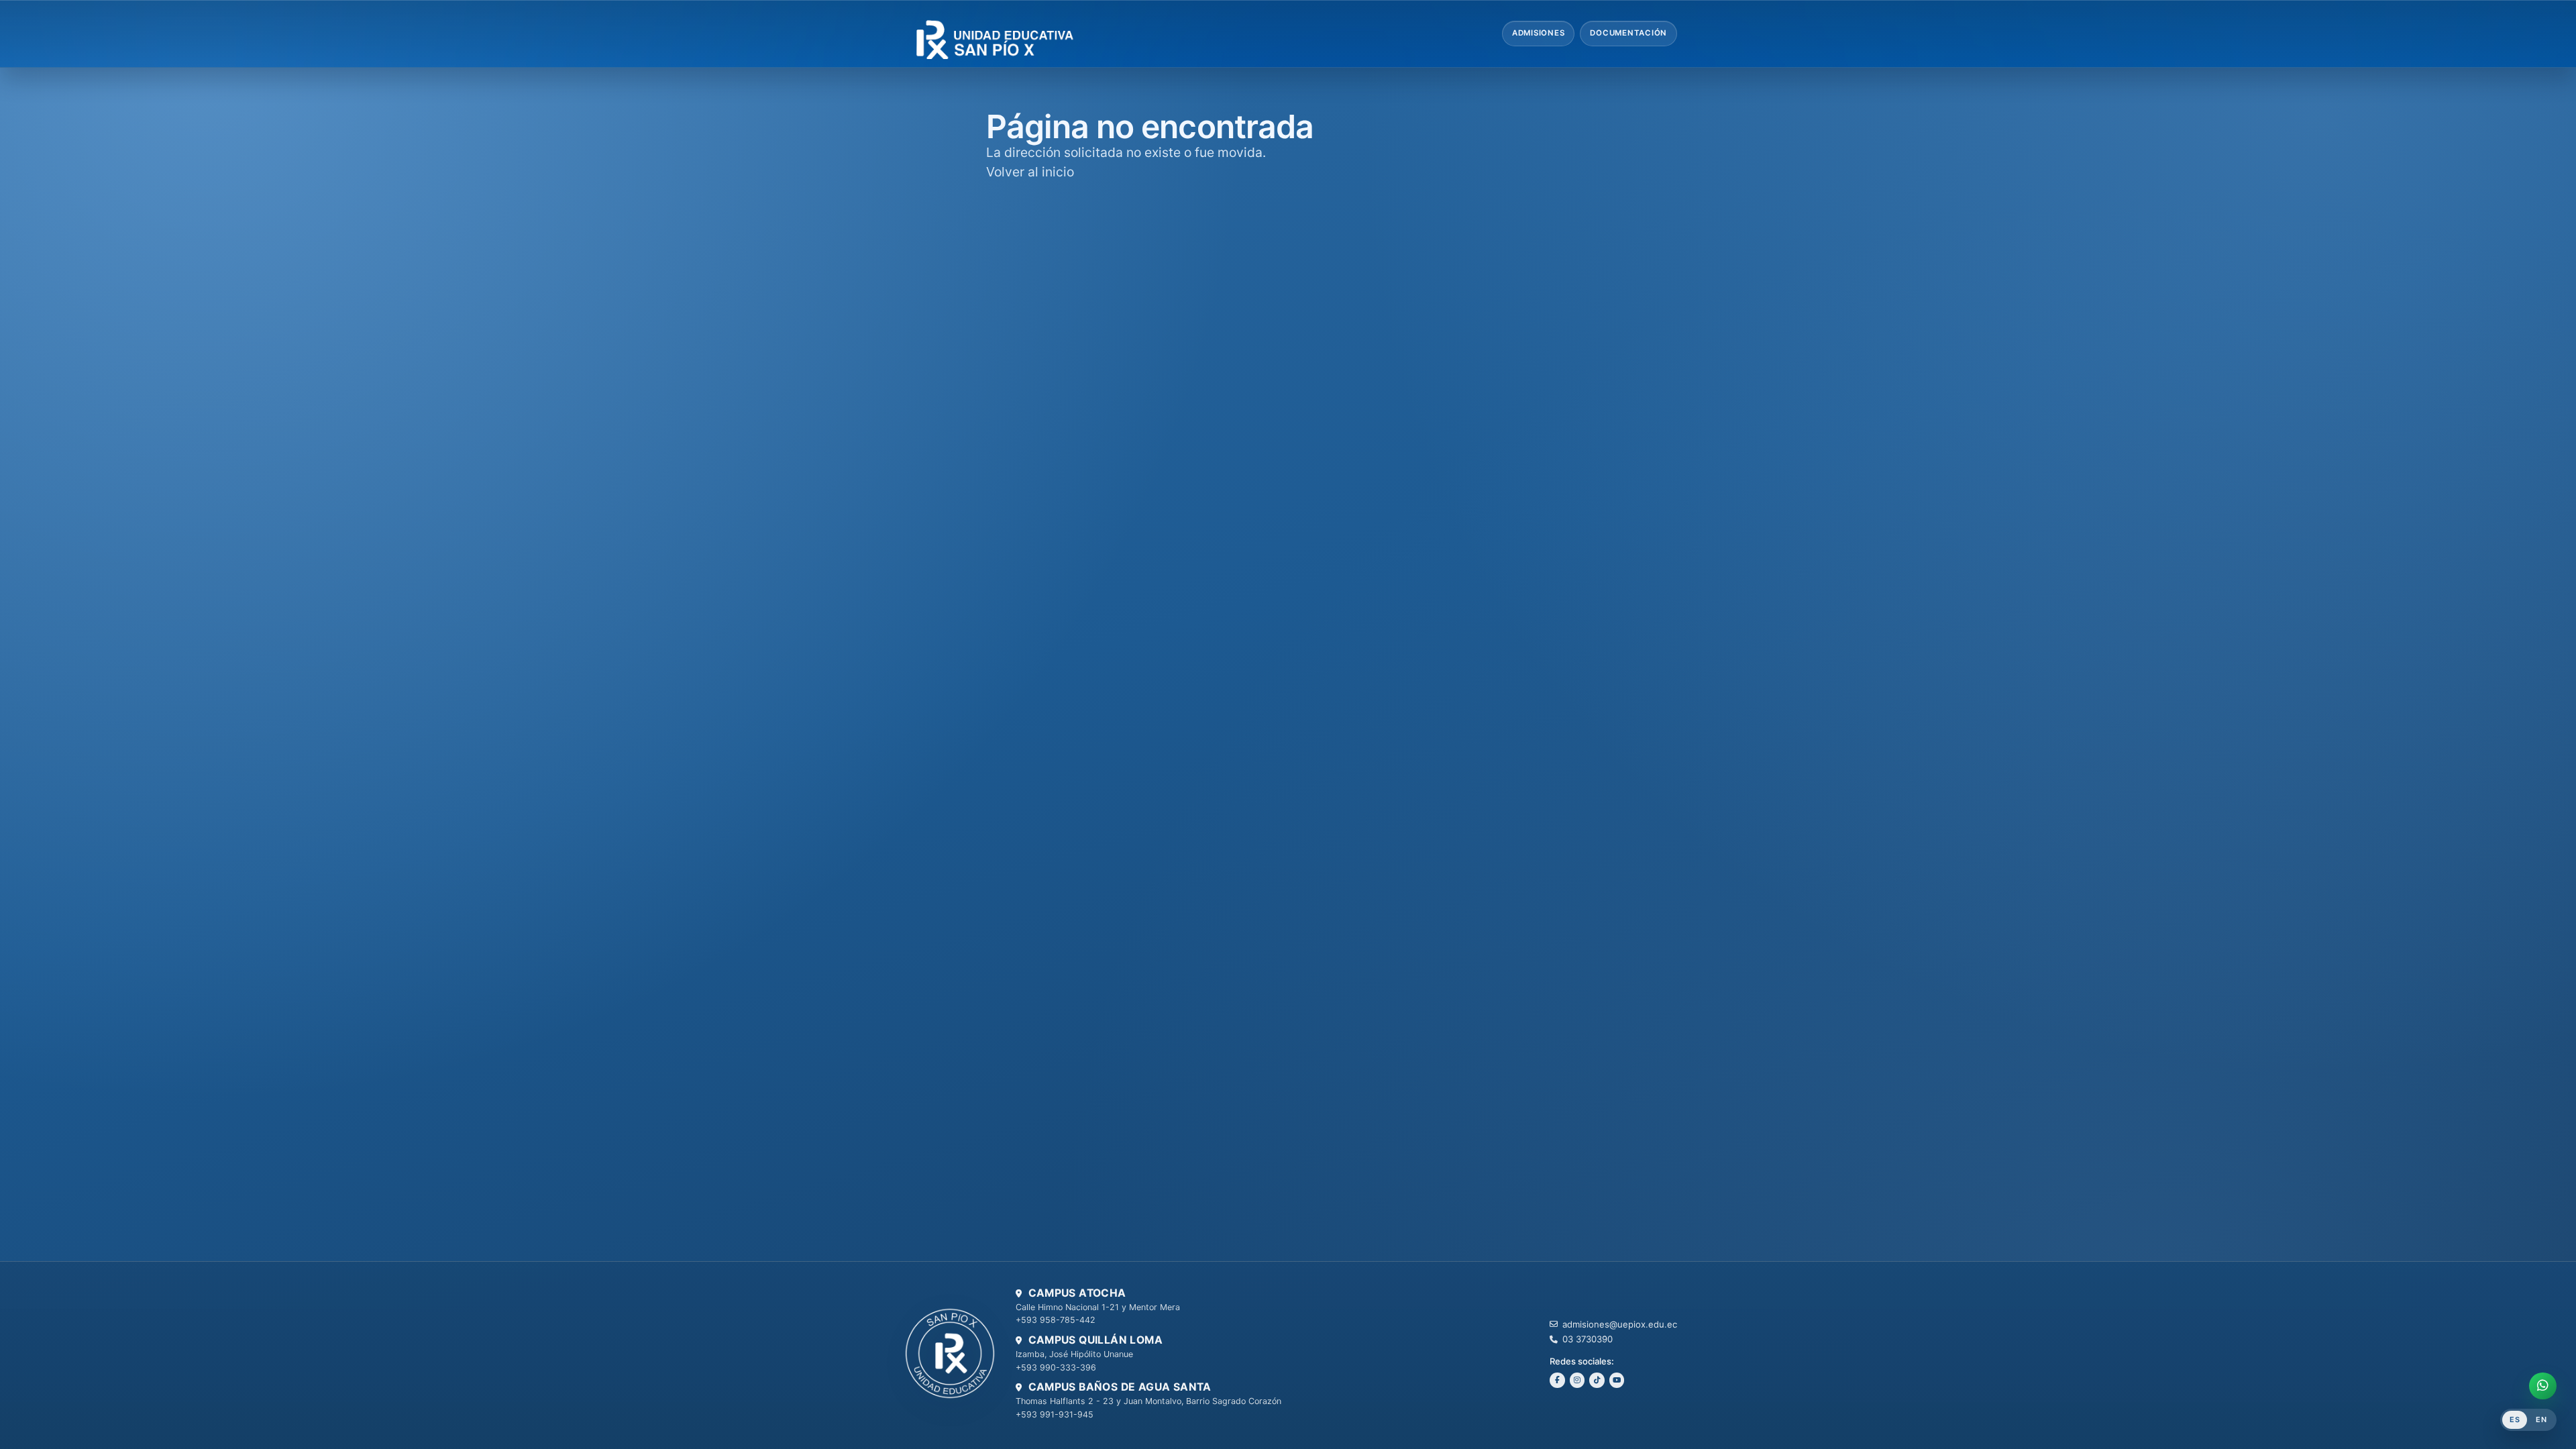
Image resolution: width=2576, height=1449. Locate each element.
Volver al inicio (1030, 172)
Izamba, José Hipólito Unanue (1074, 1354)
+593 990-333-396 (1056, 1367)
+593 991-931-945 (1055, 1414)
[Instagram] (1577, 1380)
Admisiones (1539, 33)
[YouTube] (1617, 1380)
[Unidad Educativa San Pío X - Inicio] (1013, 34)
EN (2541, 1419)
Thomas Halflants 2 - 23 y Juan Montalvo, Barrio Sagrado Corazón (1148, 1401)
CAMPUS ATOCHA (1077, 1293)
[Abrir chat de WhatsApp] (2543, 1386)
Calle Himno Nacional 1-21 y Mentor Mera (1098, 1307)
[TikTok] (1597, 1380)
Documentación (1628, 33)
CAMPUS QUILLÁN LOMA (1095, 1340)
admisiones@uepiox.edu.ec (1620, 1324)
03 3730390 (1588, 1339)
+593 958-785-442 (1056, 1320)
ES (2515, 1419)
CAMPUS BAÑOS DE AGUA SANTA (1120, 1387)
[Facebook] (1557, 1380)
